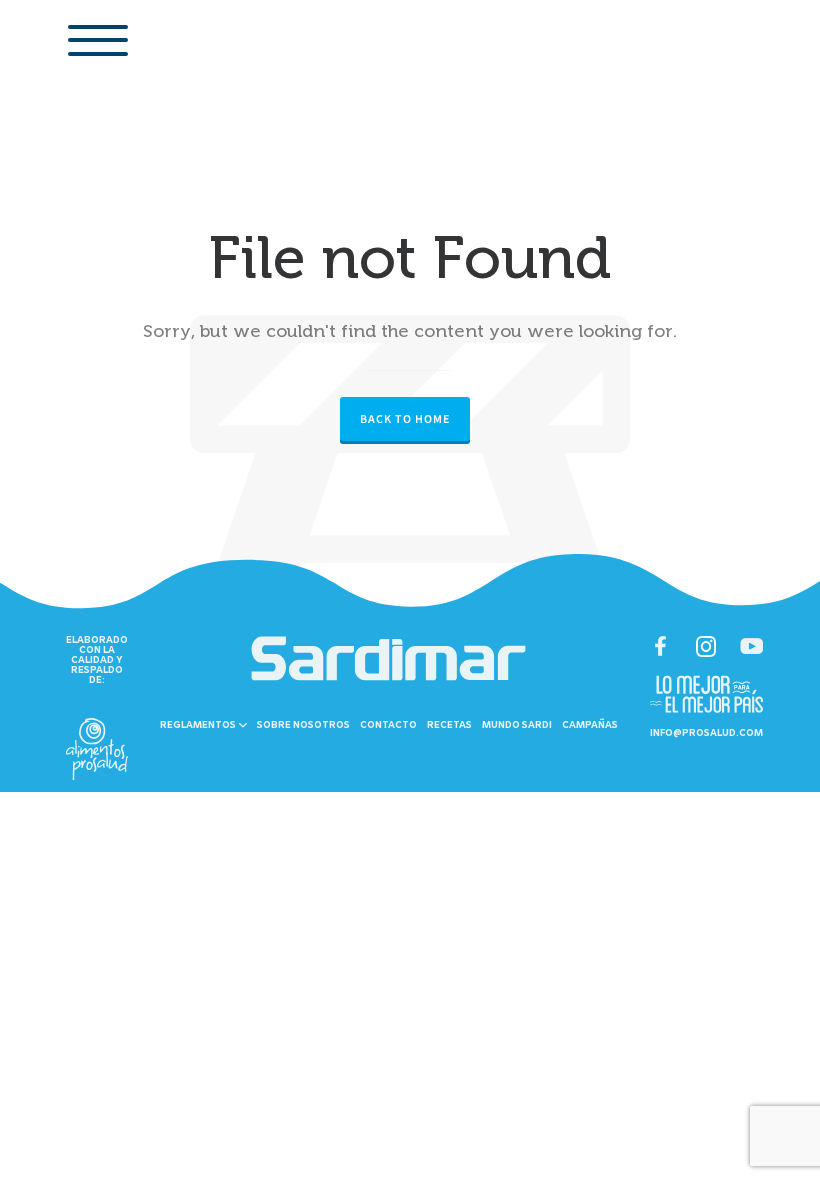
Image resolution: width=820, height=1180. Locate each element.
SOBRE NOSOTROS (303, 725)
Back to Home (405, 419)
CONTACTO (388, 725)
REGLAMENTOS (199, 725)
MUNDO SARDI (517, 725)
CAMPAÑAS (590, 725)
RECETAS (449, 725)
